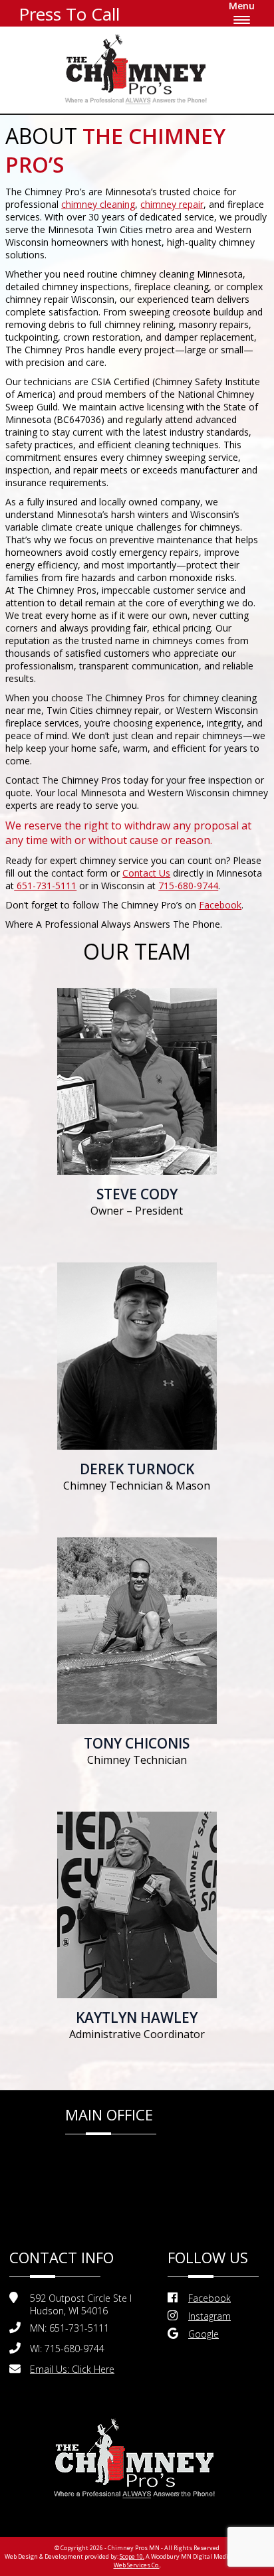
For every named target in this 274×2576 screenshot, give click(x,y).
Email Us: (72, 2369)
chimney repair (172, 204)
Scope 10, (132, 2556)
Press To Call (69, 14)
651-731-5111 (45, 886)
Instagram (209, 2316)
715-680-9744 (188, 886)
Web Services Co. (137, 2565)
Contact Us (146, 873)
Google (204, 2334)
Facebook (220, 905)
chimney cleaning (98, 204)
